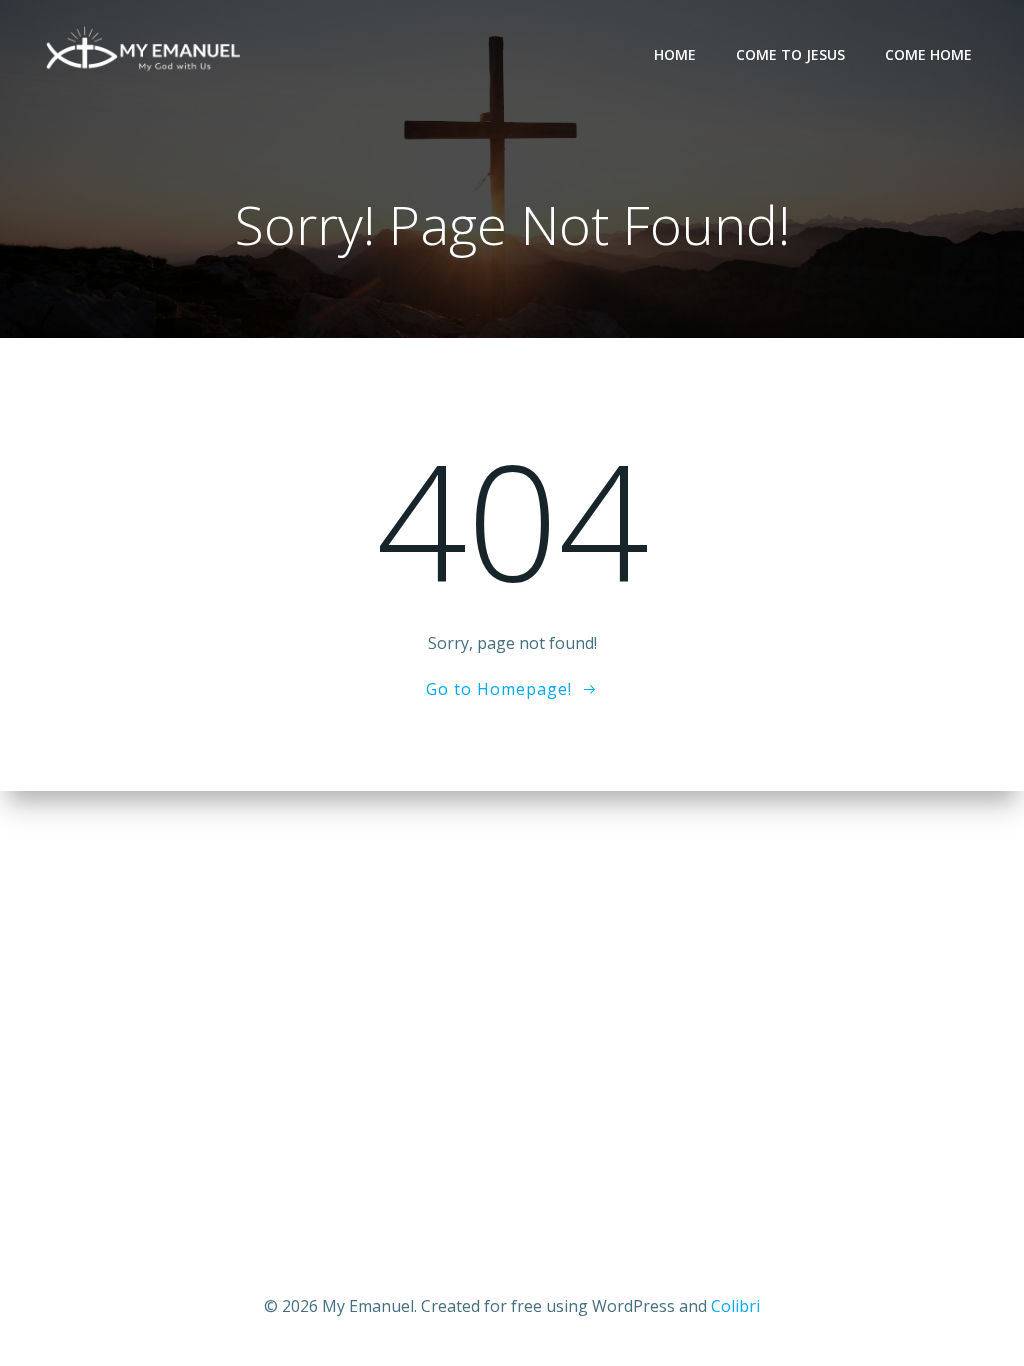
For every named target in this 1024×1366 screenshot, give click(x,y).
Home (675, 54)
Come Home (928, 54)
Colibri (735, 1306)
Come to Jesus (790, 54)
